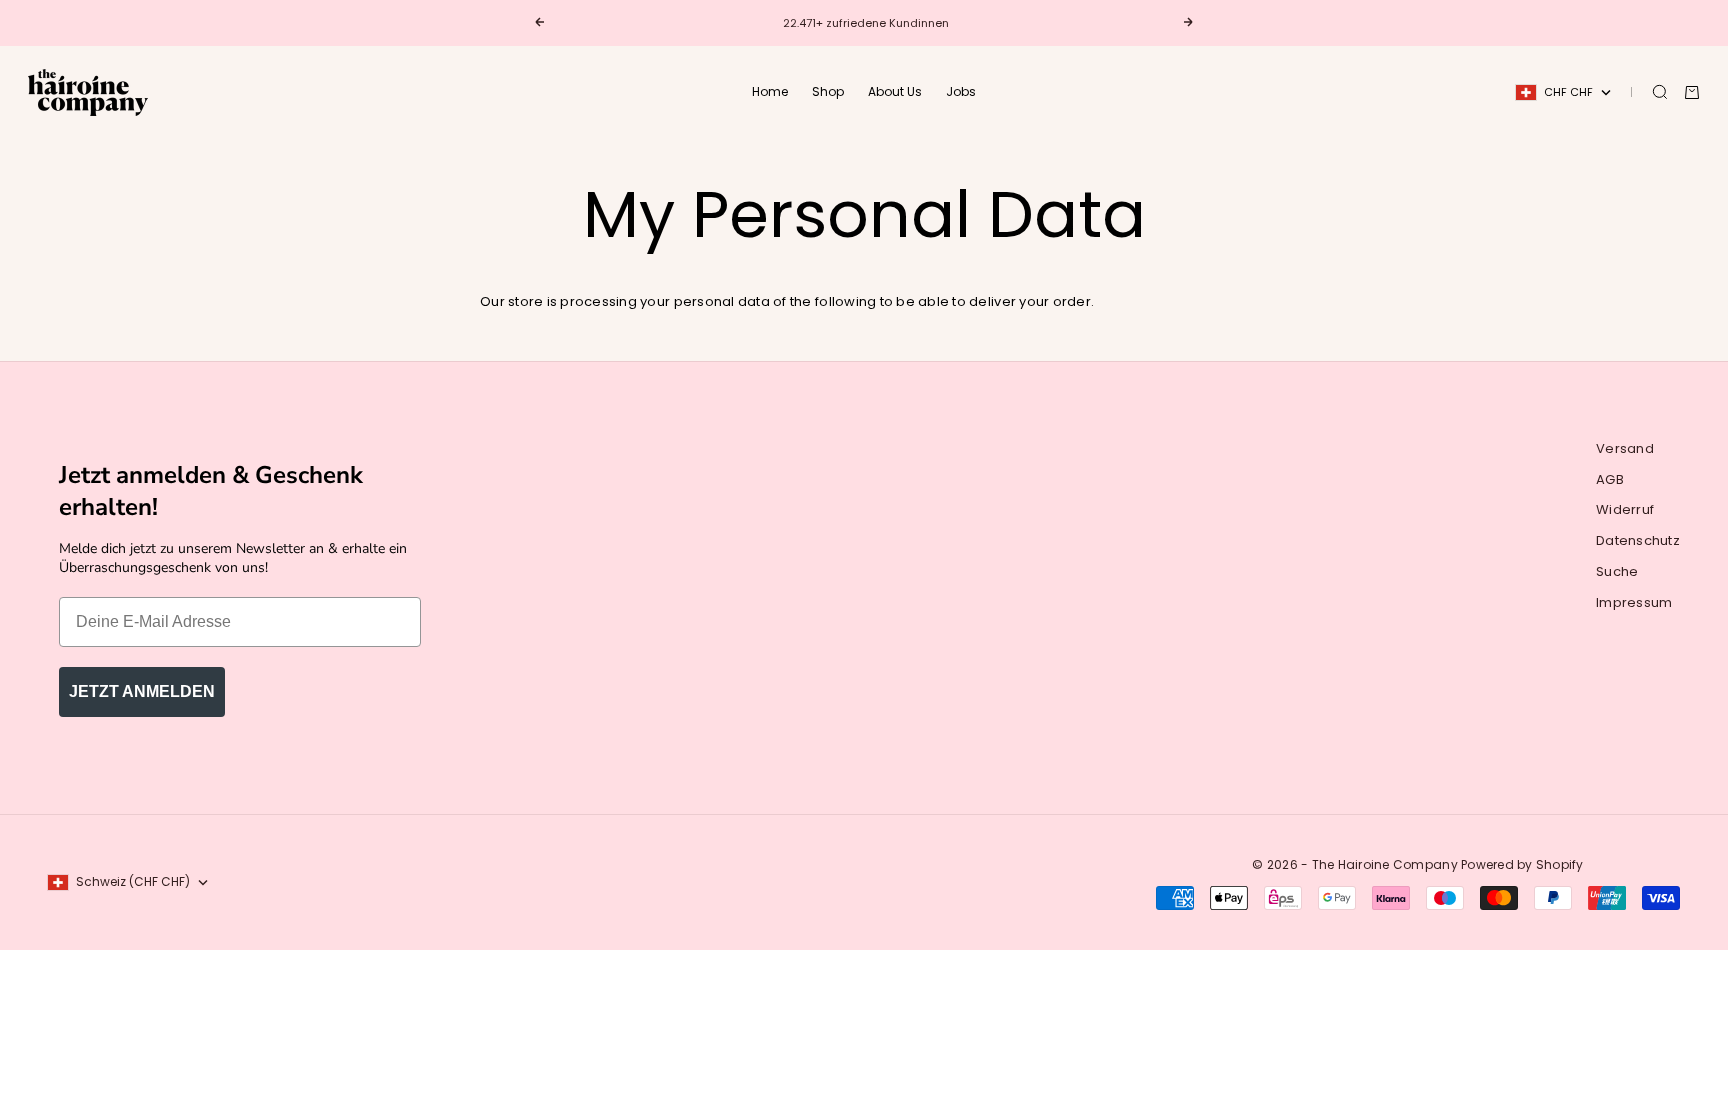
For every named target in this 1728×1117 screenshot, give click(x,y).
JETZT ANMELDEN (142, 691)
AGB (1610, 479)
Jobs (961, 91)
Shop (828, 91)
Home (770, 91)
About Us (895, 91)
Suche (1617, 571)
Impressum (1634, 602)
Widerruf (1625, 509)
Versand (1625, 448)
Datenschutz (1638, 540)
